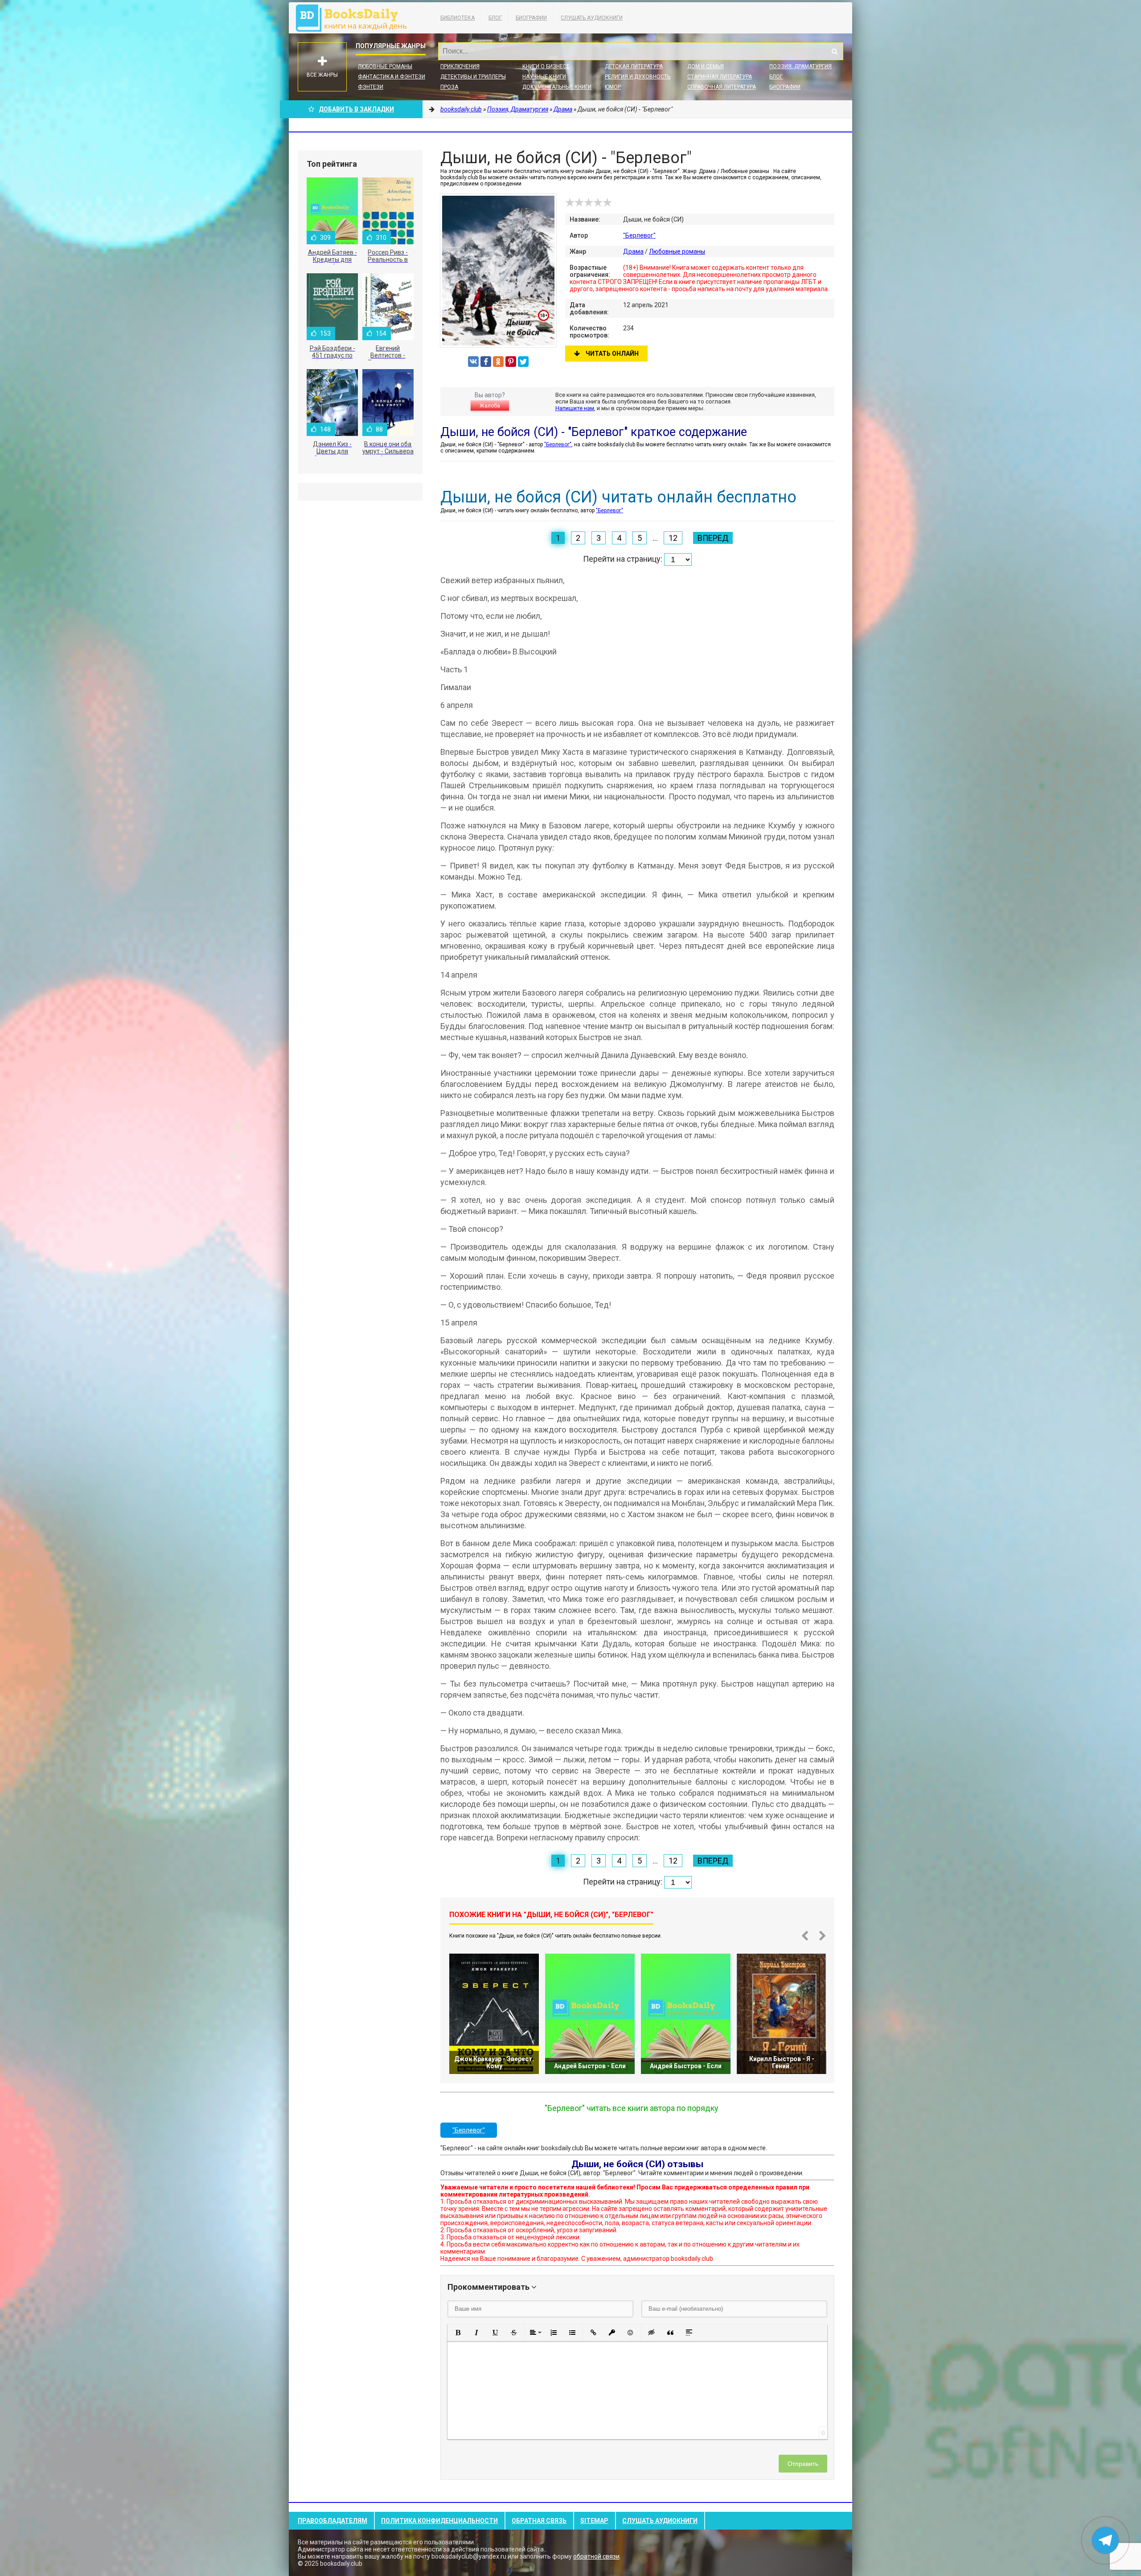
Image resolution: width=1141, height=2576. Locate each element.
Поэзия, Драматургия (800, 66)
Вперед (713, 538)
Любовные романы (385, 66)
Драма (633, 251)
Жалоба (490, 406)
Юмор (613, 87)
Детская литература (634, 66)
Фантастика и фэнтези (392, 77)
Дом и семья (706, 66)
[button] (458, 2333)
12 (673, 538)
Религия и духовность (638, 77)
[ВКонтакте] (473, 362)
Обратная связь (539, 2521)
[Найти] (834, 51)
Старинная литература (720, 77)
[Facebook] (486, 362)
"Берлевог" (639, 235)
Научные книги (544, 77)
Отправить (803, 2464)
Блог (495, 18)
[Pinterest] (511, 362)
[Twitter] (523, 362)
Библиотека (458, 18)
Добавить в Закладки (356, 109)
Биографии (531, 18)
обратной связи (596, 2556)
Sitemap (594, 2521)
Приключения (460, 66)
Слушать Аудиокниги (592, 18)
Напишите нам (575, 408)
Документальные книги (557, 87)
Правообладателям (332, 2521)
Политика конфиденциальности (439, 2521)
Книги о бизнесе (546, 66)
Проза (449, 87)
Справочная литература (722, 87)
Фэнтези (371, 87)
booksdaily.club (356, 18)
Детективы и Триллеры (473, 77)
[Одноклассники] (498, 362)
